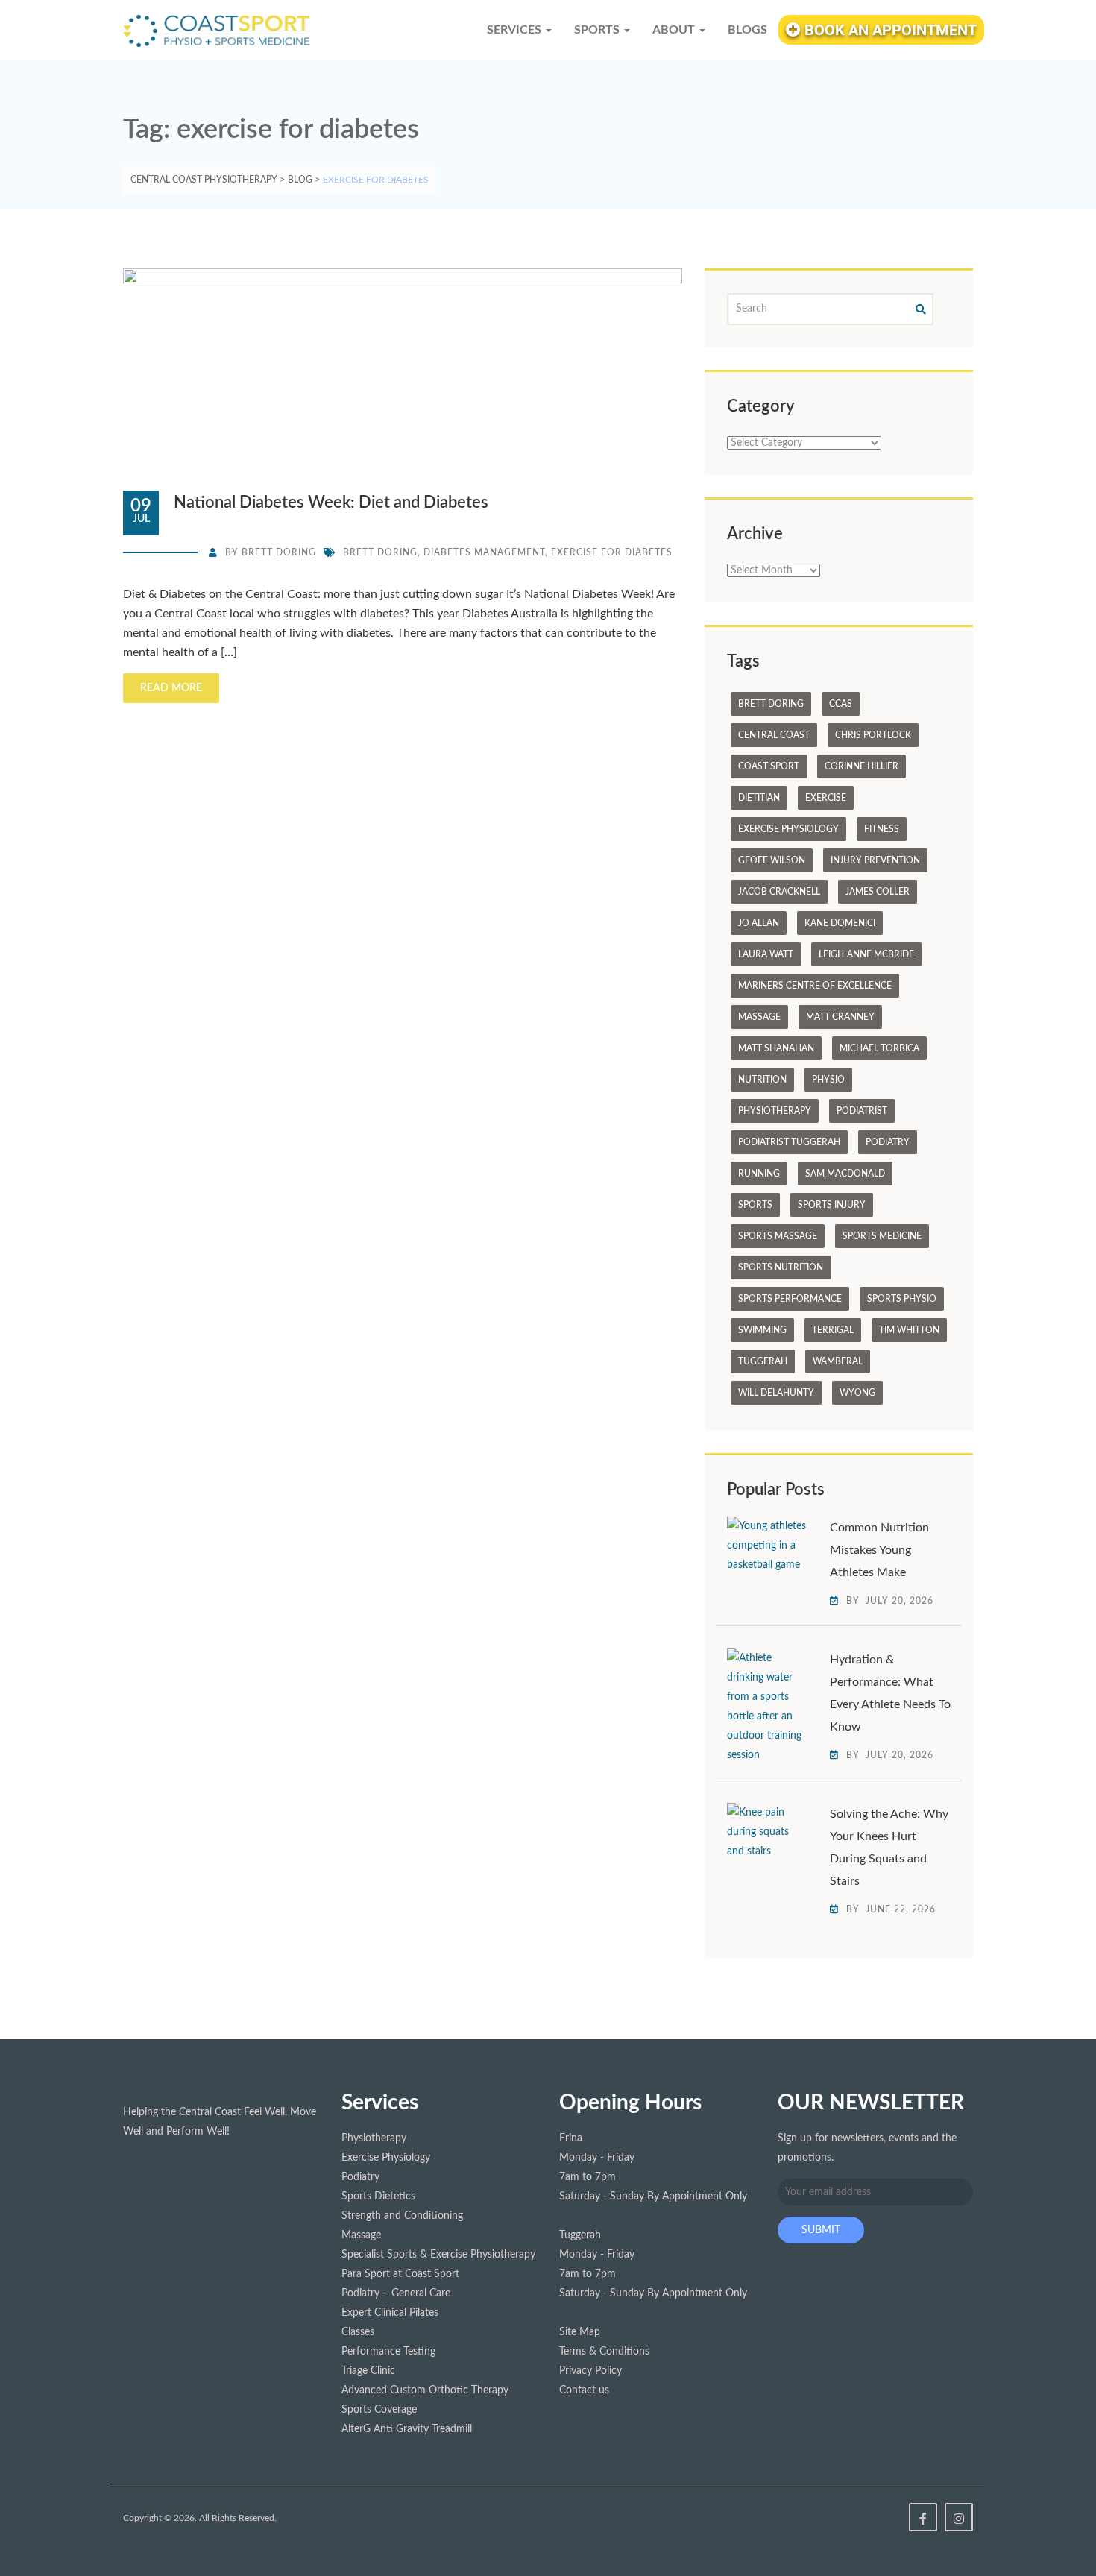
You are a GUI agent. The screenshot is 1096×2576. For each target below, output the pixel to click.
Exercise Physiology (788, 829)
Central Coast (774, 735)
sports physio (902, 1299)
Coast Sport (769, 766)
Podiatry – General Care (396, 2293)
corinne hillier (862, 766)
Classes (358, 2332)
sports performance (790, 1299)
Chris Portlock (873, 735)
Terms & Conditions (604, 2352)
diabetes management (484, 552)
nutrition (762, 1080)
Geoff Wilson (772, 860)
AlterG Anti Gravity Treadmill (407, 2429)
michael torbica (879, 1048)
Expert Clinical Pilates (390, 2313)
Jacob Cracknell (779, 892)
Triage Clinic (368, 2371)
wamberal (838, 1361)
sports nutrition (781, 1267)
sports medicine (882, 1236)
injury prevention (875, 860)
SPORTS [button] (598, 30)
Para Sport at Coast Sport (400, 2274)
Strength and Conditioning (402, 2216)
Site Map (580, 2332)
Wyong (857, 1393)
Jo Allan (759, 923)
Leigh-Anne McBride (866, 954)
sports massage (778, 1236)
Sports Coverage (379, 2410)
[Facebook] (923, 2517)
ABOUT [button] (675, 30)
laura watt (766, 954)
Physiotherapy (775, 1111)
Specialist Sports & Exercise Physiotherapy (438, 2255)
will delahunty (776, 1393)
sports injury (832, 1205)
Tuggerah (763, 1361)
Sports (755, 1205)
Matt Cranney (840, 1017)
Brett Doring (279, 552)
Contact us (584, 2390)
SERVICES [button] (516, 30)
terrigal (833, 1330)
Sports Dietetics (378, 2196)
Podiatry (888, 1142)
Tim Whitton (909, 1330)
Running (759, 1174)
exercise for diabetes (612, 552)
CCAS (841, 704)
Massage (759, 1017)
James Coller (878, 892)
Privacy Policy (590, 2371)
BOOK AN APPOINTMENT (889, 30)
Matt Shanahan (776, 1048)
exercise (826, 798)
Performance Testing (388, 2352)
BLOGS (747, 30)
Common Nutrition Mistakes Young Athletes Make (879, 1550)
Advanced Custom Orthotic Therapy (425, 2390)
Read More (171, 688)
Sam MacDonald (845, 1174)
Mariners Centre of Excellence (815, 986)
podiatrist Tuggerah (789, 1142)
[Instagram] (959, 2517)
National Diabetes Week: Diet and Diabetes (331, 503)
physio (828, 1080)
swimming (762, 1330)
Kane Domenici (840, 923)
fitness (882, 829)
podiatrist (862, 1111)
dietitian (759, 798)
